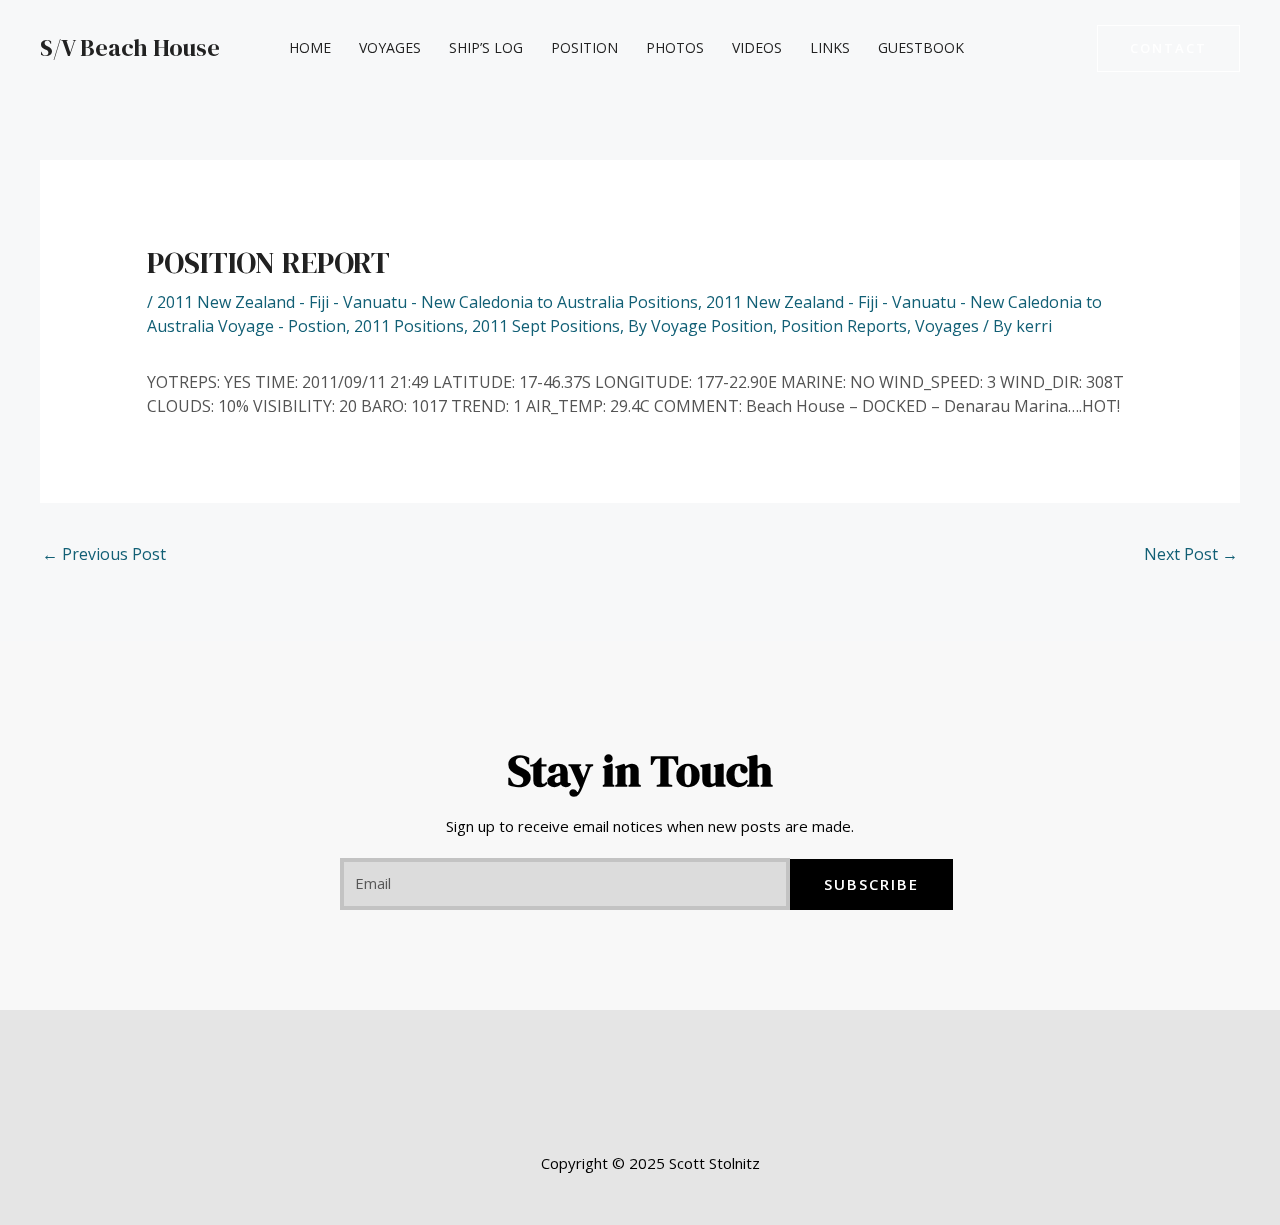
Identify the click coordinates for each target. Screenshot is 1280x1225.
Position (584, 47)
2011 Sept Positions (546, 326)
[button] (1168, 48)
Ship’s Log (486, 47)
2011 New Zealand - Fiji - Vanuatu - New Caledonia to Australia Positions (427, 302)
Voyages (390, 47)
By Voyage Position (700, 326)
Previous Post (104, 554)
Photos (675, 47)
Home (310, 47)
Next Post (1191, 554)
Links (830, 47)
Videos (757, 47)
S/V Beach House (130, 47)
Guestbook (921, 47)
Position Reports (844, 326)
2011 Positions (409, 326)
